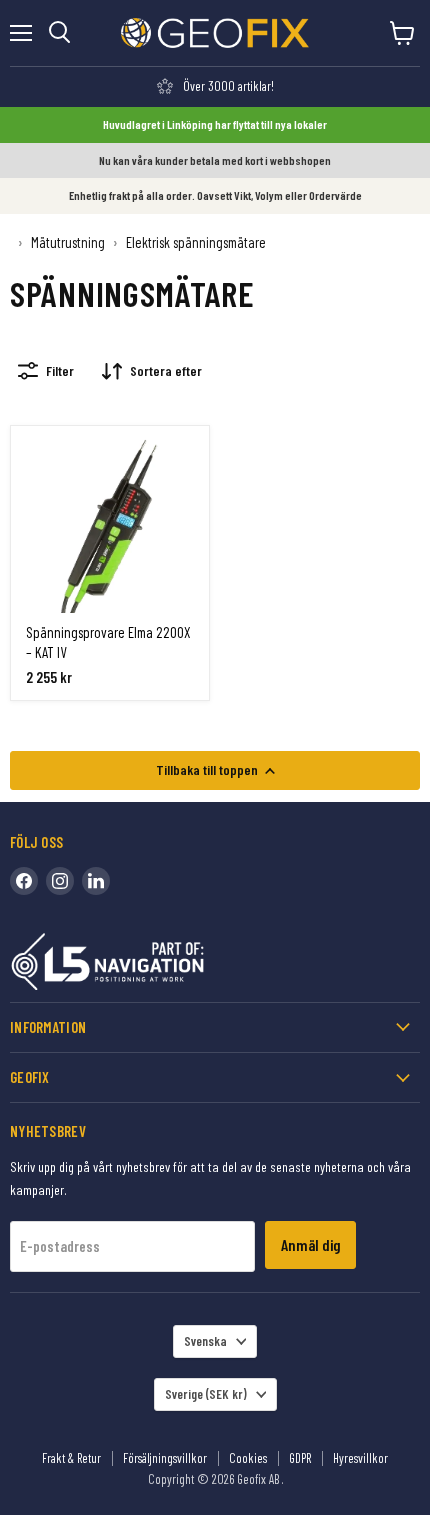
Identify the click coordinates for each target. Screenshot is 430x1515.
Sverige (206, 1394)
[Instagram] (60, 881)
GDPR (300, 1458)
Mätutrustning (68, 242)
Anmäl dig (310, 1244)
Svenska (205, 1341)
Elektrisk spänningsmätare (196, 242)
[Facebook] (24, 881)
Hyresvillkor (360, 1458)
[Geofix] (150, 965)
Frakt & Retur (71, 1458)
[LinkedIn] (96, 881)
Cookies (248, 1458)
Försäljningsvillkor (165, 1458)
